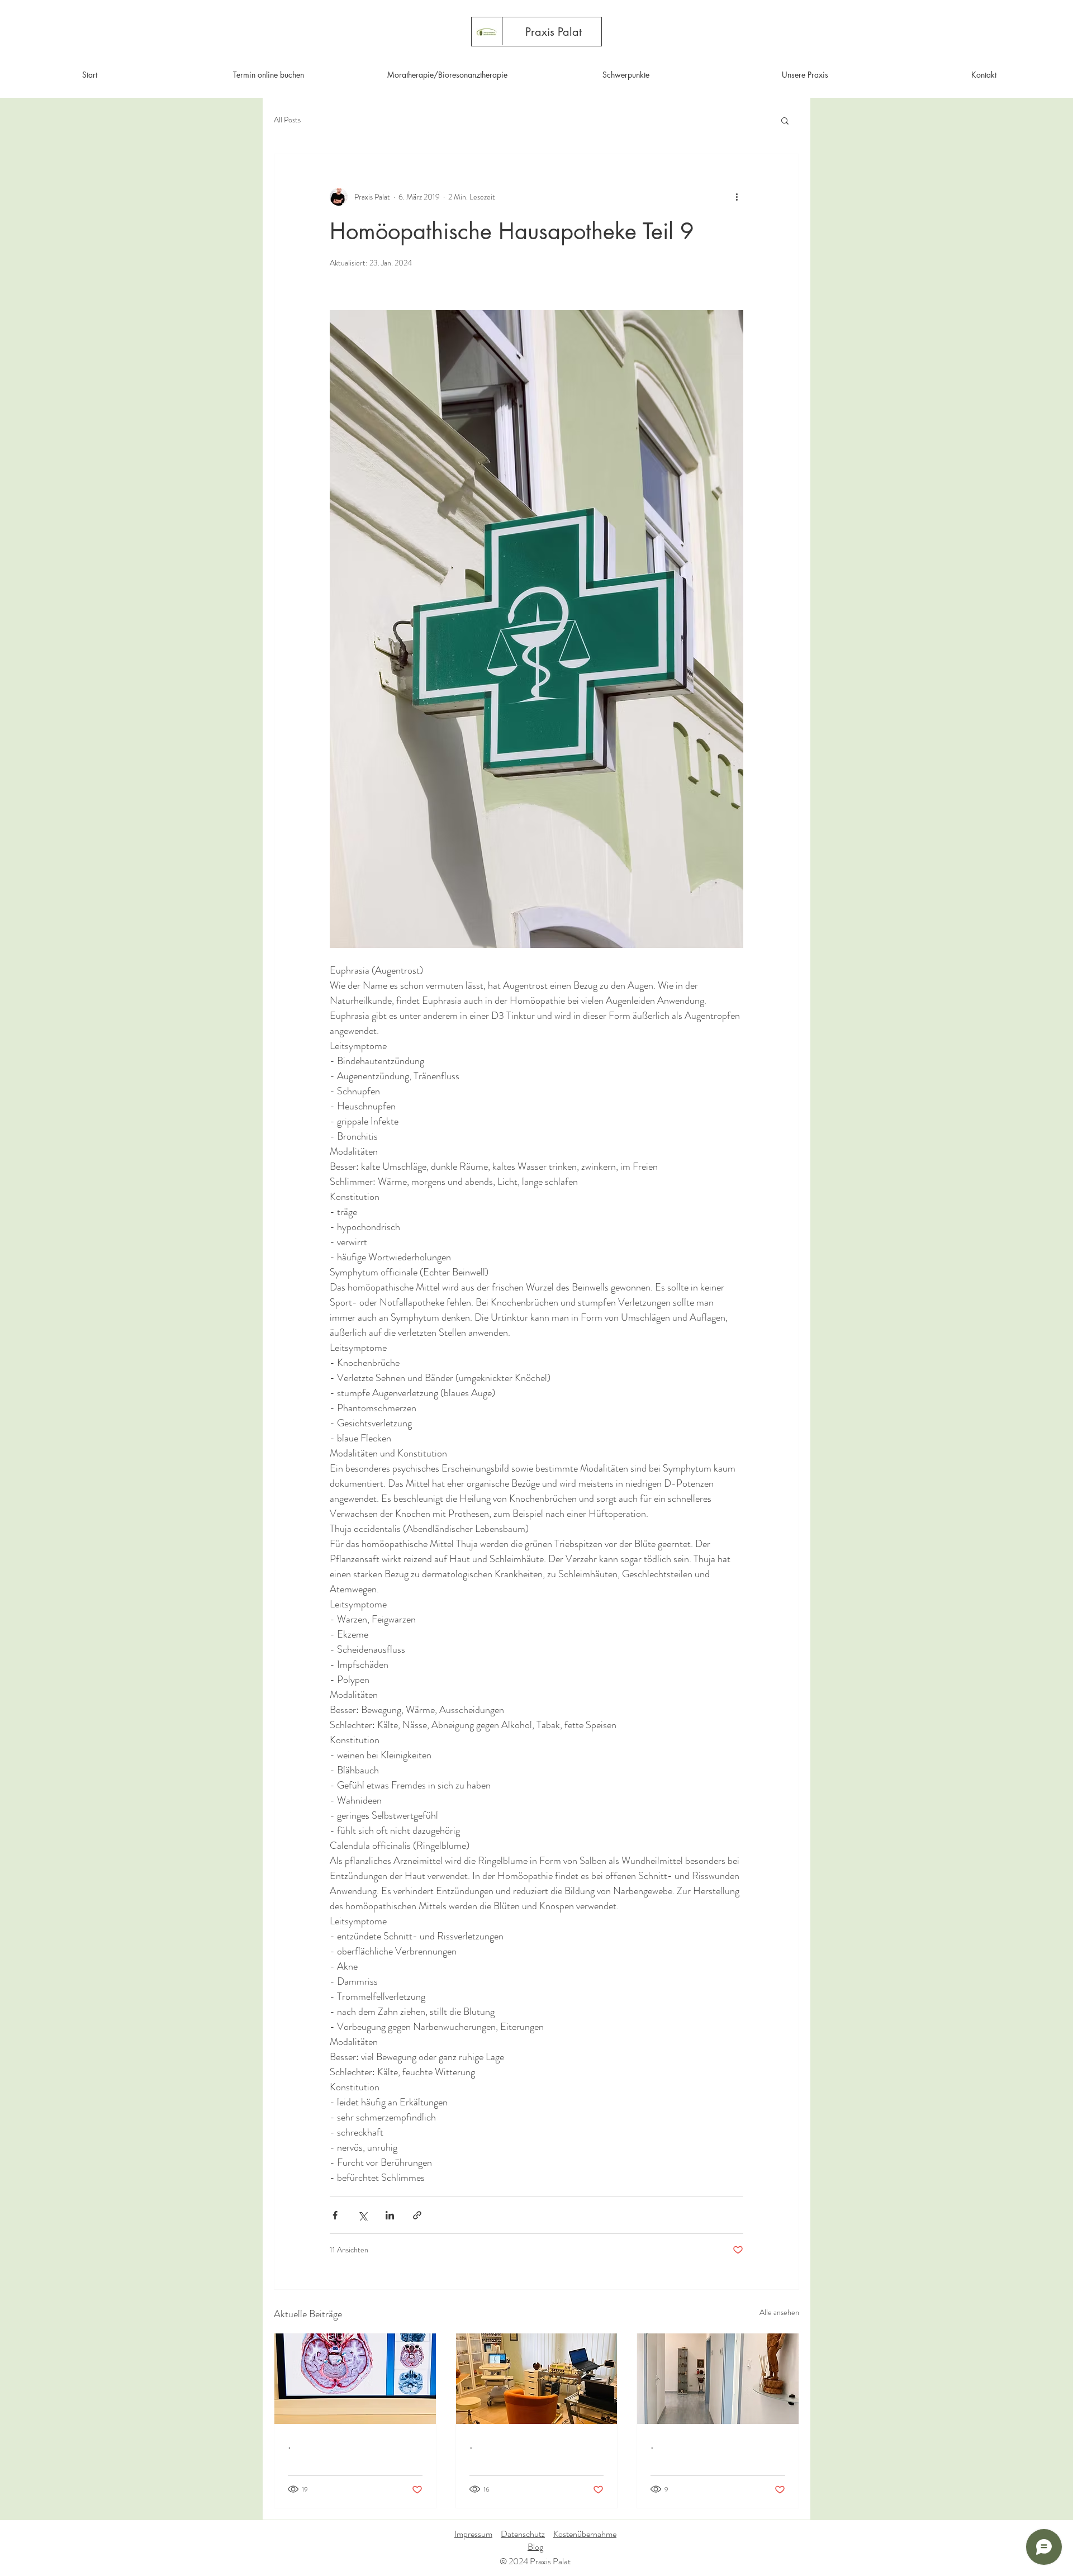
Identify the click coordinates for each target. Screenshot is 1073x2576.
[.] (355, 2379)
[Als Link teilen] (417, 2215)
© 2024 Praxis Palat (535, 2561)
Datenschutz (523, 2534)
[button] (785, 120)
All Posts (287, 120)
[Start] (486, 32)
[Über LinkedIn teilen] (390, 2215)
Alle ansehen (779, 2312)
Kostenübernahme (585, 2534)
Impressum (473, 2534)
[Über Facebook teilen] (335, 2215)
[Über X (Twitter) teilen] (362, 2215)
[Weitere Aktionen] (737, 197)
